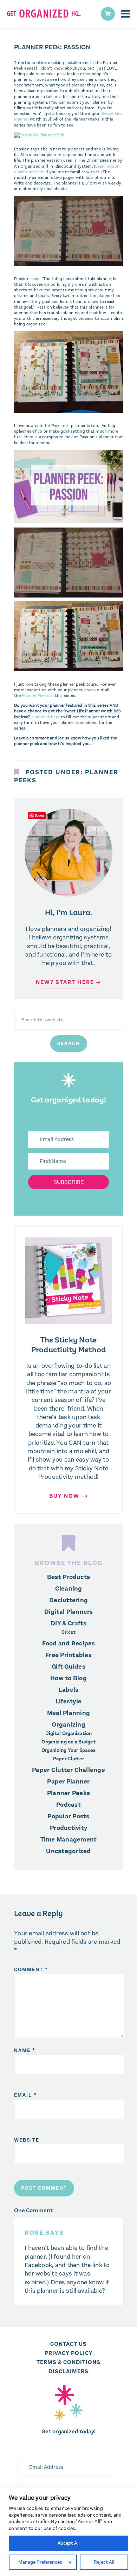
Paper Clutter (68, 1759)
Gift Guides (68, 1666)
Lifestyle (68, 1701)
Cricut (69, 1632)
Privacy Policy (69, 2353)
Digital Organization (69, 1734)
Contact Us (68, 2344)
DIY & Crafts (68, 1623)
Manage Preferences (40, 2562)
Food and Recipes (69, 1643)
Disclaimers (68, 2371)
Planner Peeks (35, 695)
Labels (69, 1690)
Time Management (69, 1839)
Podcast (68, 1805)
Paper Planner (68, 1781)
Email (25, 2095)
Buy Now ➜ (69, 1496)
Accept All (68, 2543)
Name (25, 2050)
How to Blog (68, 1678)
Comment (31, 1970)
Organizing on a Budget (68, 1742)
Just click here (45, 717)
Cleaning (69, 1588)
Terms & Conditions (68, 2362)
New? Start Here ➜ (68, 982)
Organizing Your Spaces (69, 1750)
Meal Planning (68, 1713)
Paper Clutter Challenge (68, 1770)
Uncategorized (68, 1851)
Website (27, 2140)
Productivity (68, 1828)
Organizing (68, 1724)
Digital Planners (69, 1612)
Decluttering (68, 1600)
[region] (68, 2532)
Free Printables (68, 1655)
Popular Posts (68, 1816)
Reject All (104, 2562)
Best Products (68, 1577)
